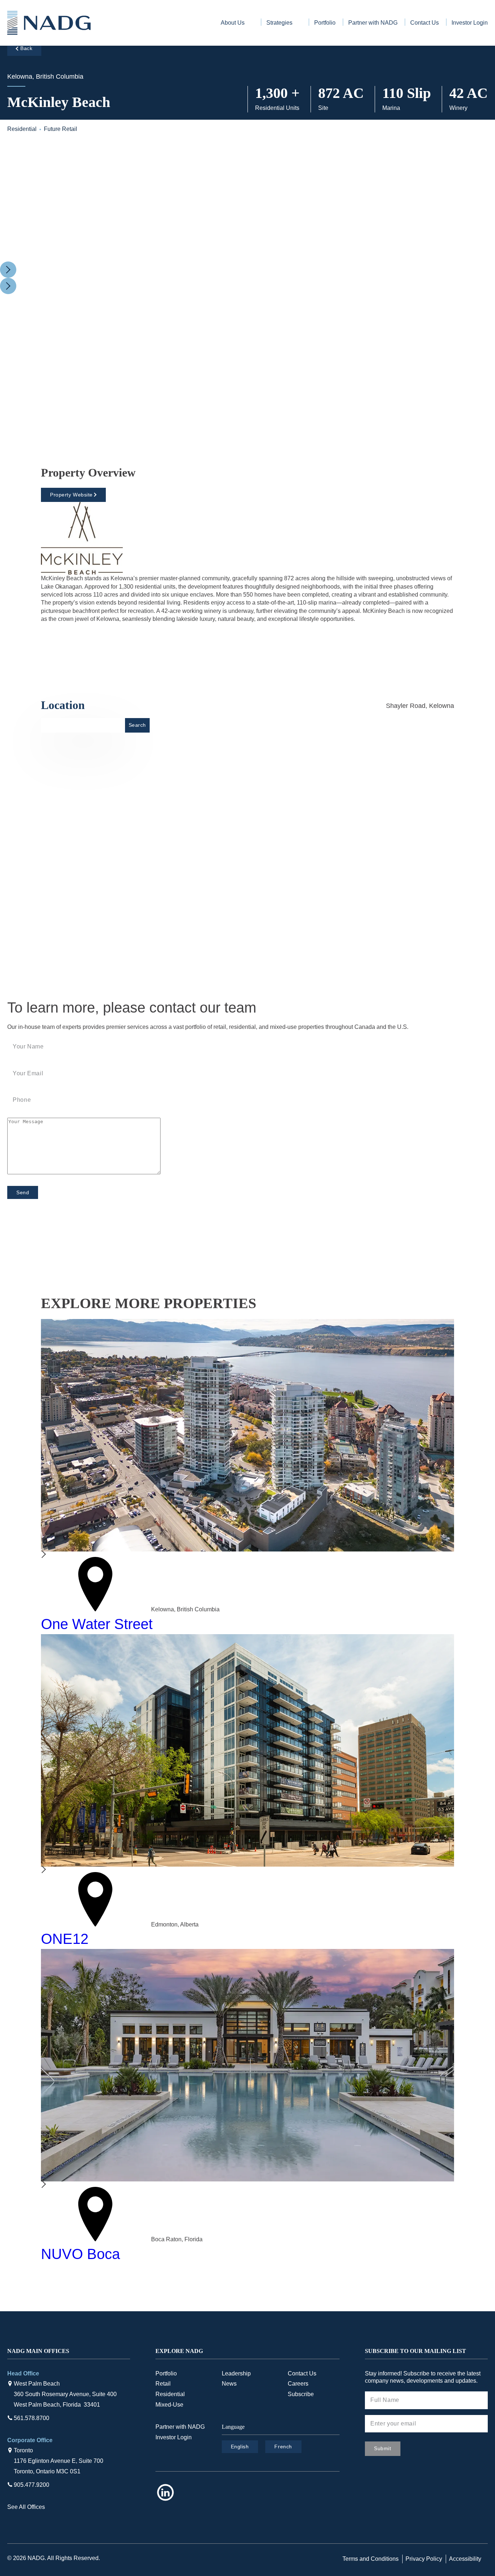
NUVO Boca (80, 2254)
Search (137, 725)
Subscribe (301, 2394)
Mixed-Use (169, 2405)
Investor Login (470, 23)
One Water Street (97, 1624)
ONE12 (65, 1939)
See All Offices (26, 2507)
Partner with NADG (373, 23)
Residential (170, 2394)
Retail (163, 2384)
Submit (382, 2448)
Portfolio (325, 23)
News (229, 2384)
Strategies (279, 23)
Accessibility (465, 2559)
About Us (233, 23)
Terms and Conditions (371, 2559)
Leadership (236, 2373)
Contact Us (425, 23)
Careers (298, 2384)
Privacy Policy (424, 2559)
